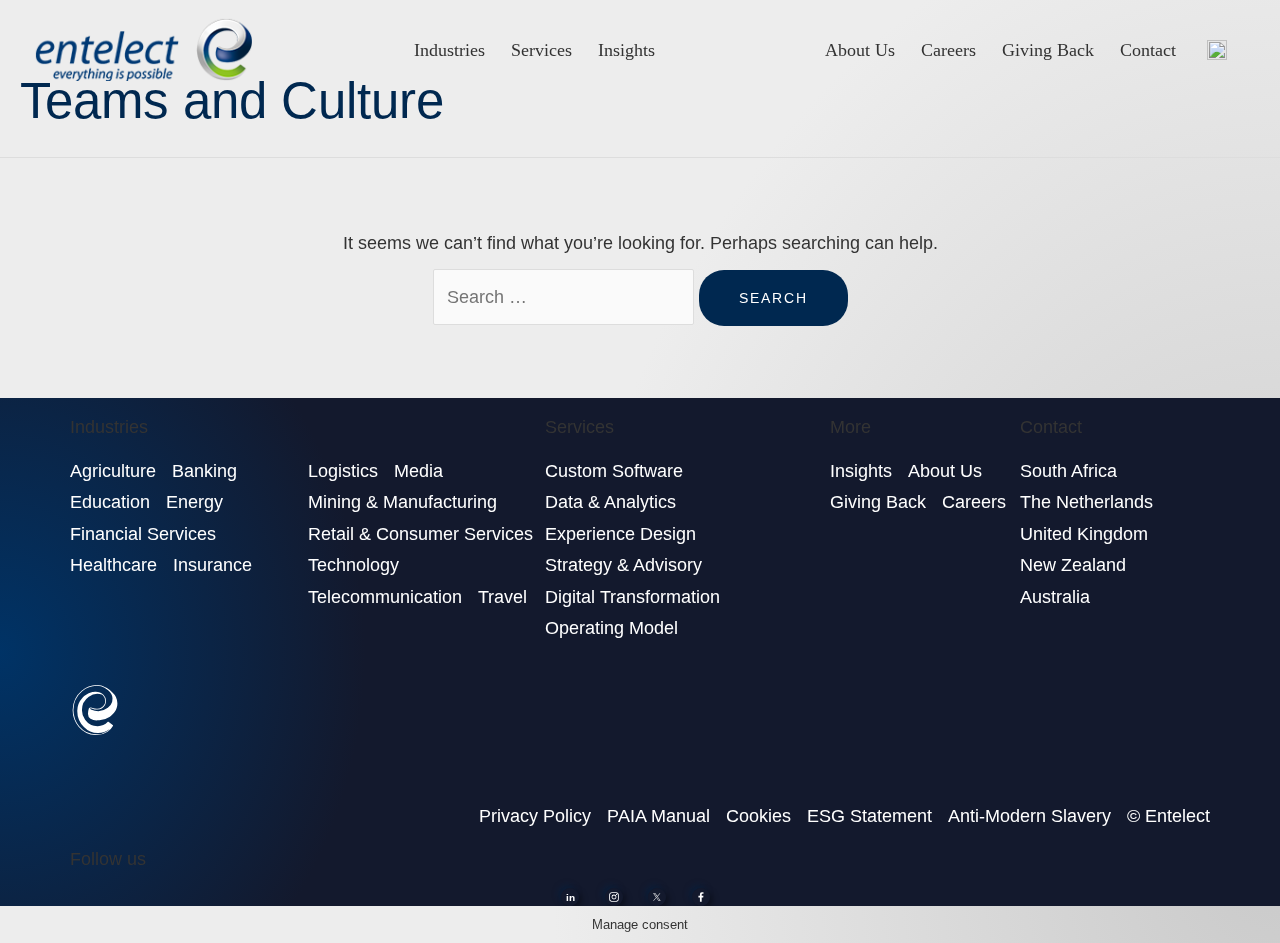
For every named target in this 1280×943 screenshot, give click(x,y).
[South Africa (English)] (1217, 49)
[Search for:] (566, 297)
